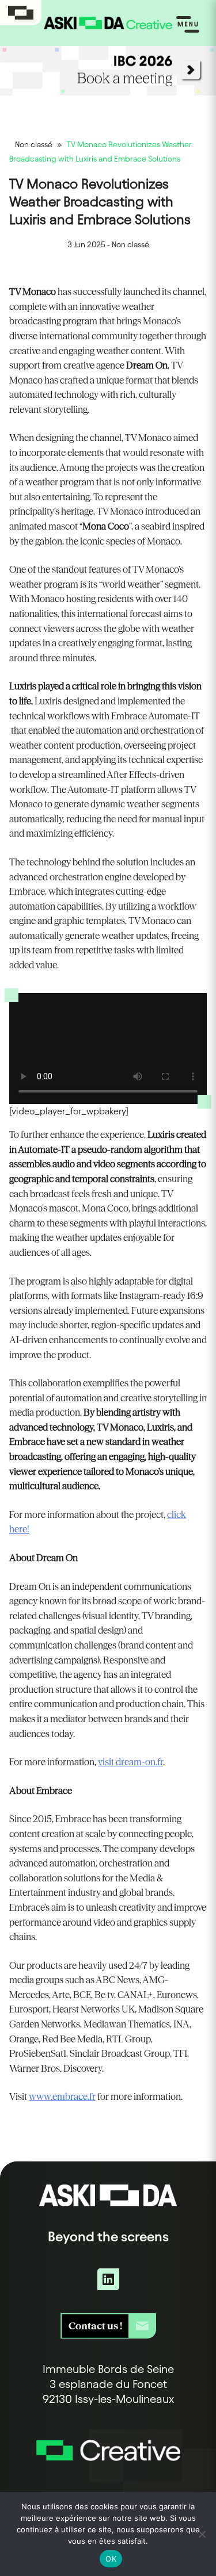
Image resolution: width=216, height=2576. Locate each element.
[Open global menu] (21, 13)
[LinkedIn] (108, 2279)
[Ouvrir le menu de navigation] (188, 25)
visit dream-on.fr (130, 1762)
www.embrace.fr (62, 2096)
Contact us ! (95, 2326)
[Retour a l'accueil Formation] (108, 2464)
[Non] (202, 2534)
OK (111, 2559)
